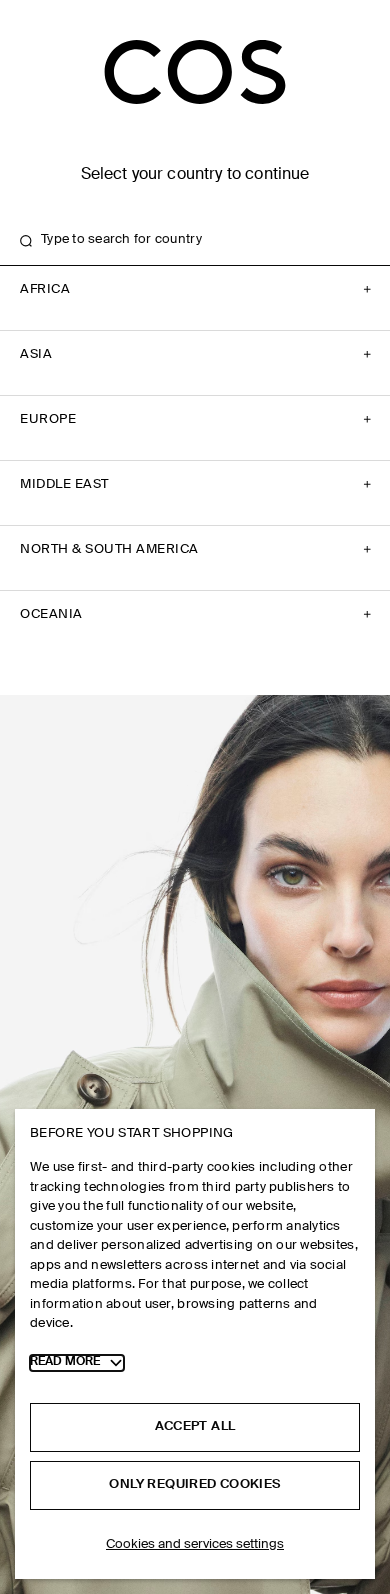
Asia (36, 354)
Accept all (195, 1426)
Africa (45, 289)
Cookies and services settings (195, 1544)
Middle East (64, 484)
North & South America (109, 549)
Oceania (51, 614)
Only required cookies (194, 1484)
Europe (48, 419)
